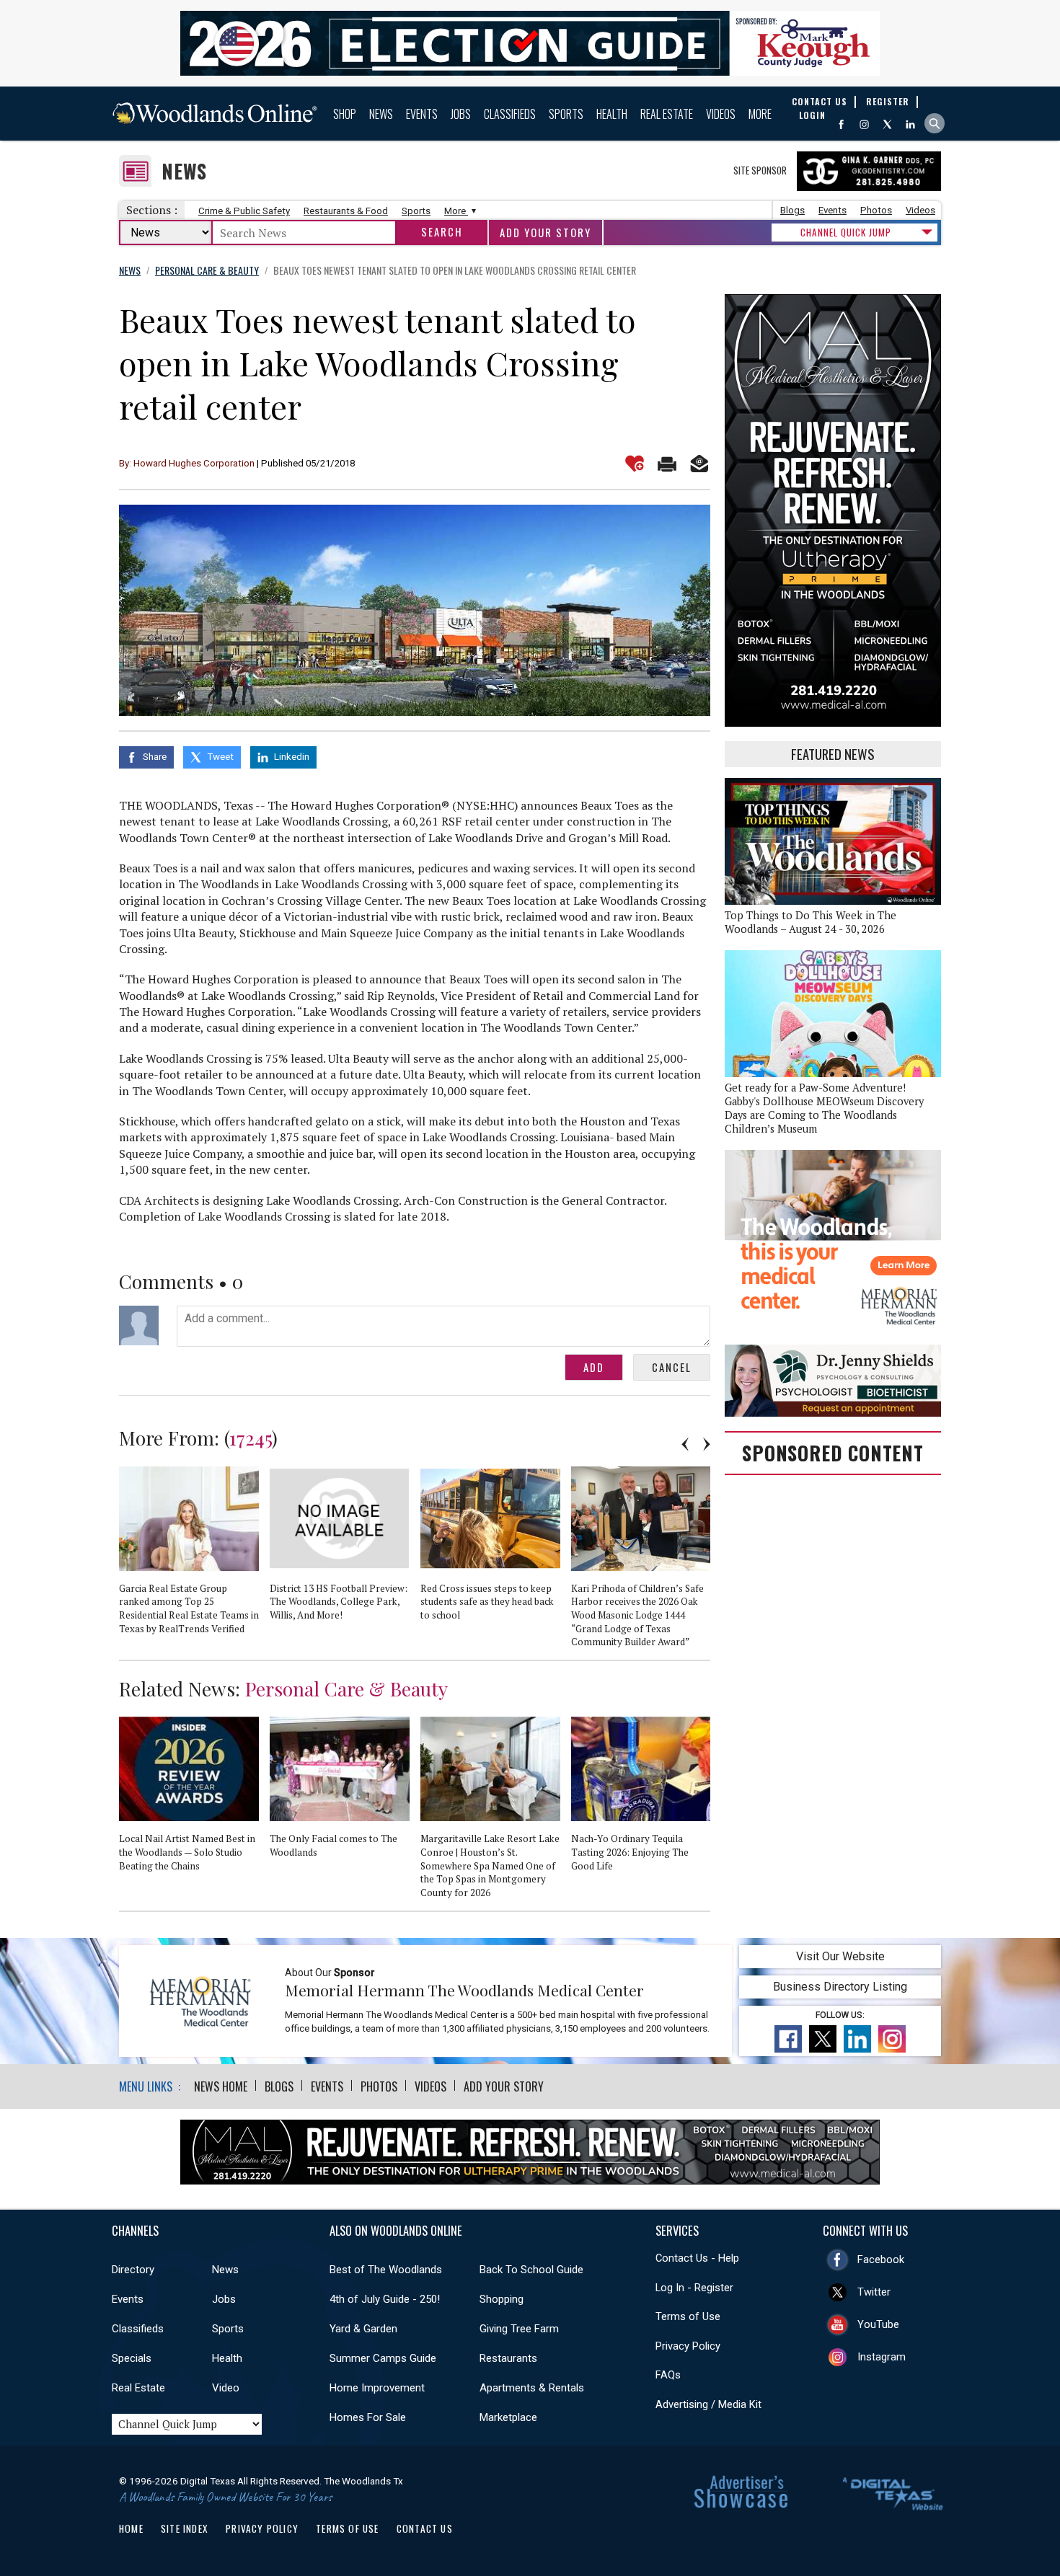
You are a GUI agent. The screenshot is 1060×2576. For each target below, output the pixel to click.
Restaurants (508, 2358)
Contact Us (425, 2528)
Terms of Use (688, 2316)
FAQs (668, 2375)
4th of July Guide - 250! (385, 2299)
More (760, 114)
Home (131, 2528)
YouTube (878, 2324)
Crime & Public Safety (244, 211)
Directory (133, 2270)
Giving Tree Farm (519, 2329)
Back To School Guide (531, 2270)
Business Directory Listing (840, 1987)
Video (226, 2388)
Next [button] (707, 1444)
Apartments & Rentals (532, 2388)
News (381, 114)
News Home (221, 2086)
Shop (345, 114)
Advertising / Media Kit (708, 2404)
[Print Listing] (667, 464)
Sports (566, 114)
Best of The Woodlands (386, 2270)
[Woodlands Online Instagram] (864, 124)
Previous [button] (685, 1444)
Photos (876, 210)
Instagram (882, 2357)
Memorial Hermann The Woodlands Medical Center (464, 1990)
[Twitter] (887, 124)
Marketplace (508, 2417)
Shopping (502, 2299)
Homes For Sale (368, 2417)
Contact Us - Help (697, 2258)
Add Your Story (546, 233)
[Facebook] (841, 124)
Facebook (881, 2259)
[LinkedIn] (910, 124)
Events (422, 114)
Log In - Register (694, 2288)
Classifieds (510, 114)
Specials (132, 2358)
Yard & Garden (363, 2329)
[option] (194, 1557)
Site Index (185, 2528)
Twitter (874, 2292)
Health (612, 114)
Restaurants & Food (346, 211)
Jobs (461, 114)
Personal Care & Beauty (346, 1688)
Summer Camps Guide (383, 2358)
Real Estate (667, 114)
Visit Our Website (840, 1956)
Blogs (792, 210)
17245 (251, 1438)
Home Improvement (377, 2388)
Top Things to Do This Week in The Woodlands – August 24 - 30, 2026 (811, 922)
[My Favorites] (635, 464)
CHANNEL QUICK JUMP (846, 232)
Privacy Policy (688, 2346)
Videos (721, 114)
